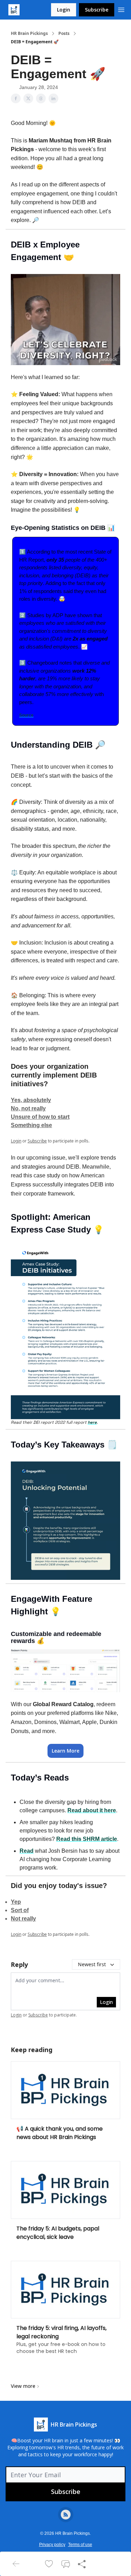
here (92, 1422)
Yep (16, 1902)
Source (26, 715)
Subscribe (97, 10)
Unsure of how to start (40, 1117)
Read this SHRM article (87, 1839)
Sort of (20, 1910)
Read (27, 1851)
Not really (23, 1919)
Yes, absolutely (31, 1100)
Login (64, 10)
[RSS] (66, 2515)
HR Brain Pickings (29, 34)
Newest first (92, 1964)
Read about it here (92, 1810)
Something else (31, 1125)
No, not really (28, 1108)
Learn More (65, 1751)
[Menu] (121, 9)
